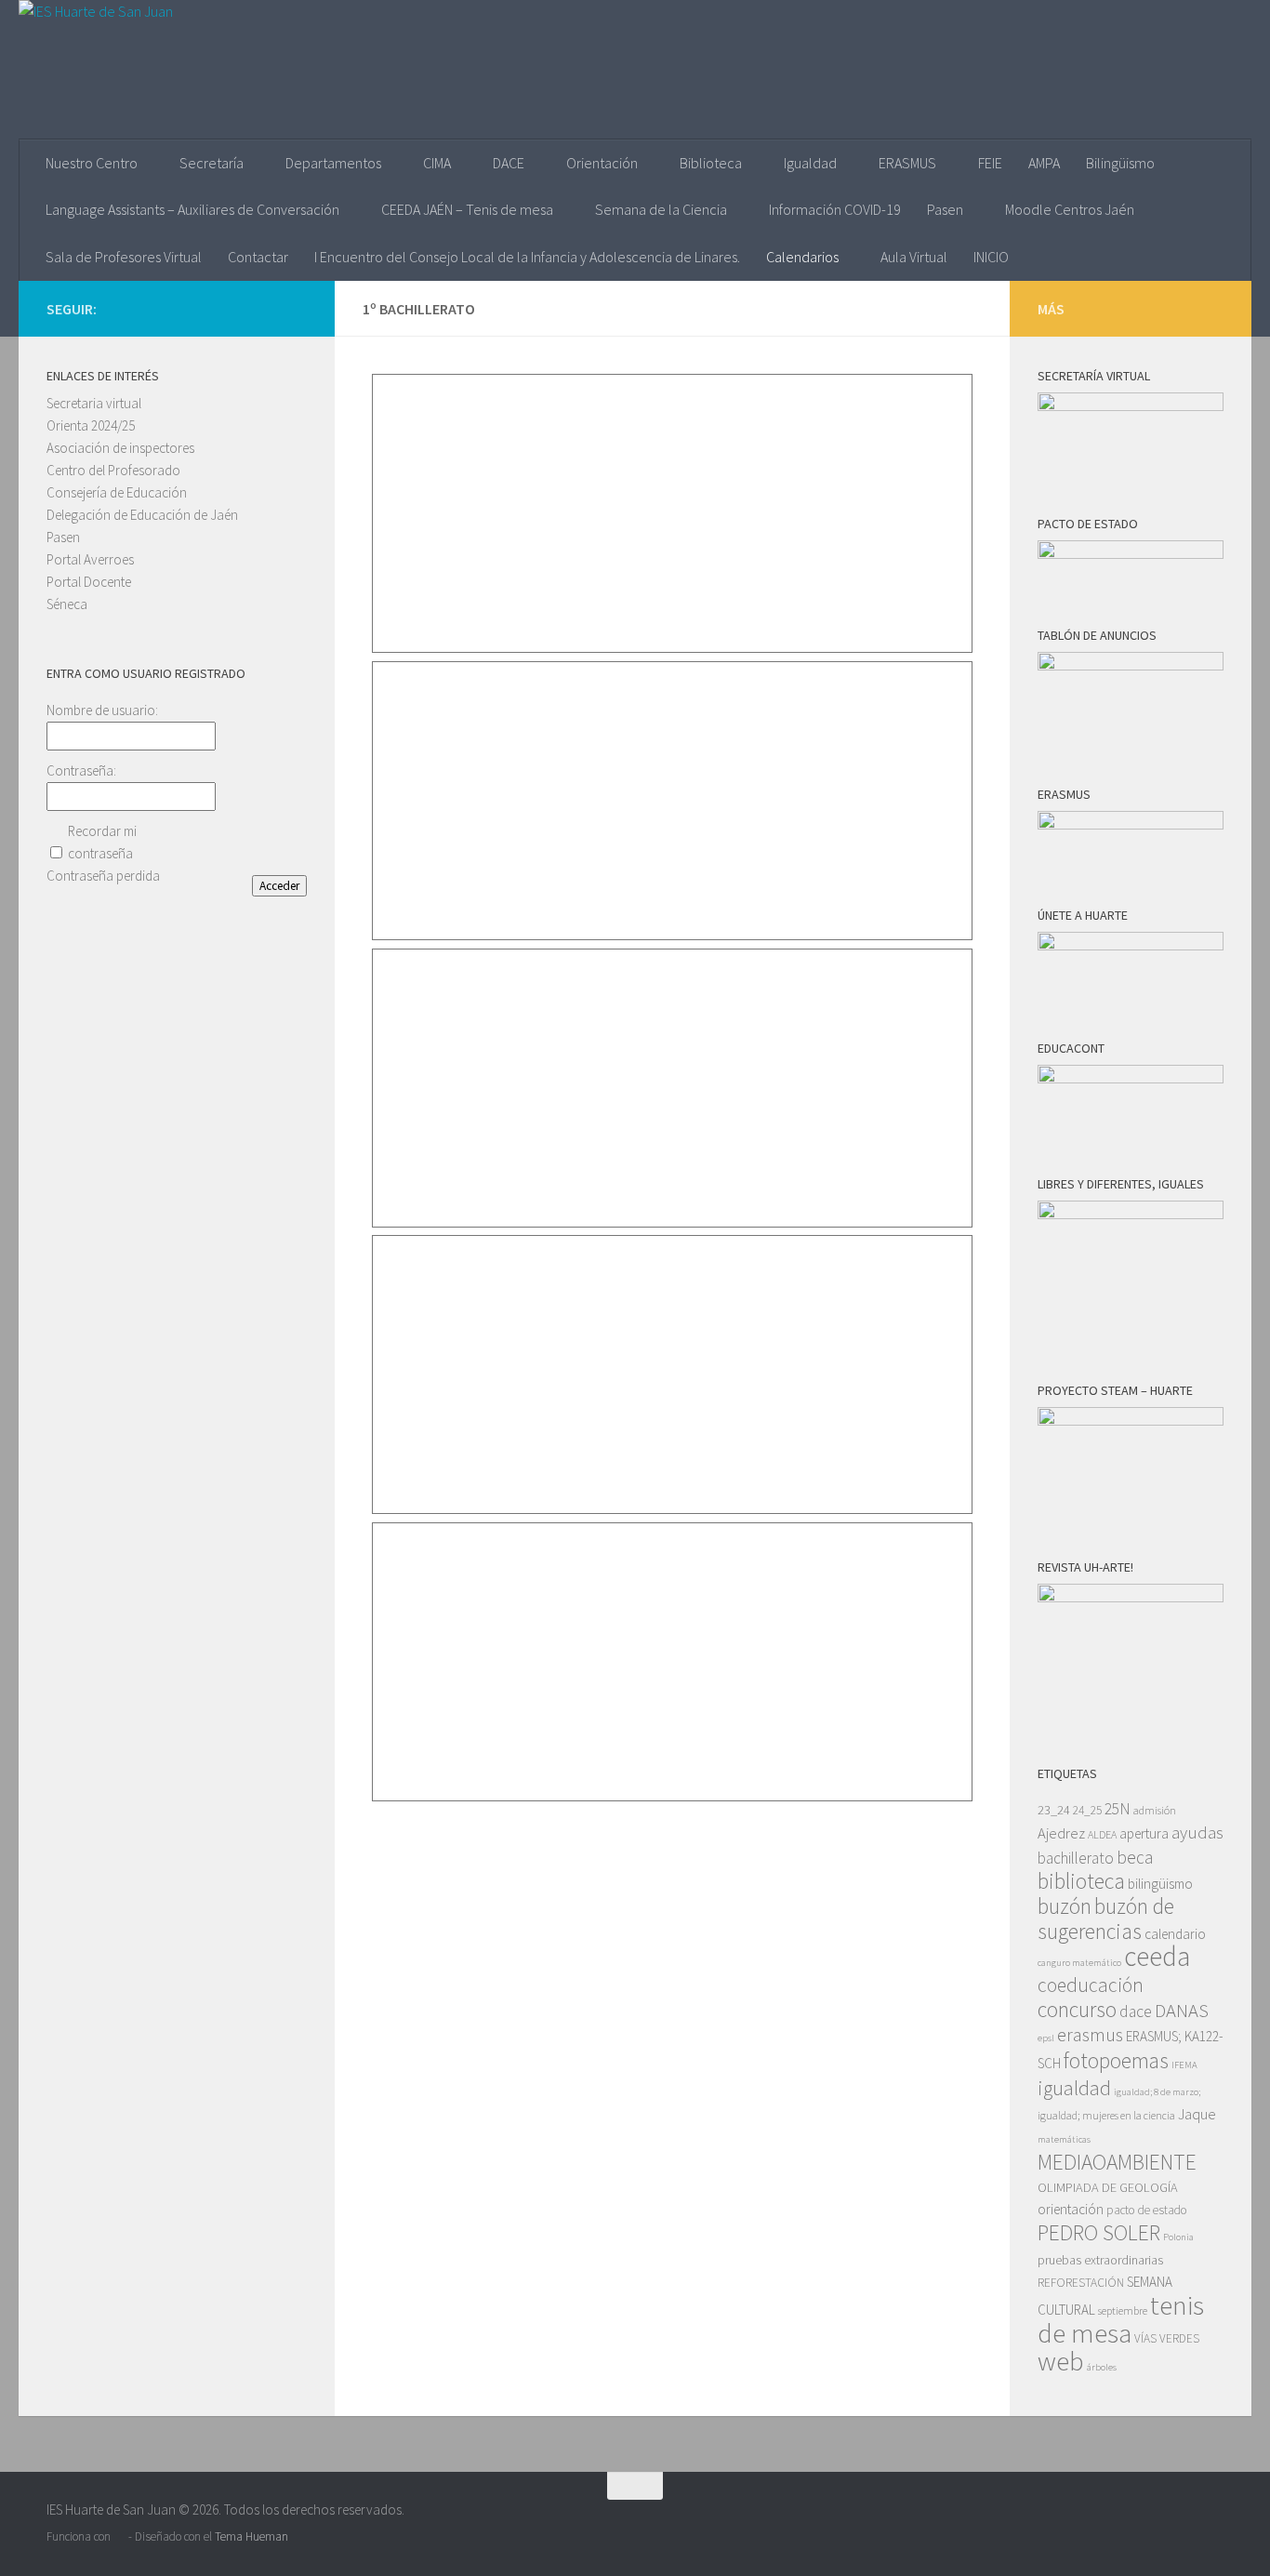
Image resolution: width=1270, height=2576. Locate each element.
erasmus (1090, 2035)
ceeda (1157, 1956)
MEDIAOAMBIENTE (1117, 2162)
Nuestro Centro (92, 163)
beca (1135, 1857)
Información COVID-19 (835, 209)
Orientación (602, 163)
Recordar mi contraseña (102, 842)
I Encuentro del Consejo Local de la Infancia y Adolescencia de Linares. (527, 257)
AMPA (1044, 163)
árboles (1102, 2367)
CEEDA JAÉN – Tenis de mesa (467, 209)
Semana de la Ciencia (661, 209)
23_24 (1054, 1810)
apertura (1144, 1833)
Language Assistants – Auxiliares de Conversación (192, 209)
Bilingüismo (1120, 163)
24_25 (1087, 1810)
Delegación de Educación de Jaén (142, 515)
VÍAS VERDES (1167, 2338)
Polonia (1178, 2237)
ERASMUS (907, 163)
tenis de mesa (1121, 2319)
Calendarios (802, 257)
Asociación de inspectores (120, 448)
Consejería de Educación (117, 492)
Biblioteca (711, 163)
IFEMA (1184, 2065)
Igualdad (810, 163)
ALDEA (1102, 1834)
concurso (1077, 2009)
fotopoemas (1116, 2060)
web (1061, 2361)
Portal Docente (89, 582)
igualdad (1074, 2088)
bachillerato (1076, 1858)
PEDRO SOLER (1099, 2232)
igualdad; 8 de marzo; (1157, 2092)
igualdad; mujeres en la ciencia (1106, 2115)
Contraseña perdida (103, 876)
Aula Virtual (914, 257)
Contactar (258, 257)
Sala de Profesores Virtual (124, 257)
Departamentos (333, 163)
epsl (1046, 2038)
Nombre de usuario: (102, 710)
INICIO (991, 257)
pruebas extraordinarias (1100, 2260)
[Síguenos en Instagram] (236, 308)
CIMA (437, 163)
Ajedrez (1061, 1833)
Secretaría (212, 163)
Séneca (67, 604)
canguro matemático (1079, 1963)
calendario (1175, 1934)
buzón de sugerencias (1106, 1919)
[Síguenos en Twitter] (266, 308)
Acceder (279, 886)
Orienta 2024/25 (91, 425)
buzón (1065, 1906)
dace (1136, 2012)
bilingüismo (1160, 1884)
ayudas (1197, 1832)
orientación (1071, 2209)
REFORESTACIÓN (1081, 2283)
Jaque (1197, 2114)
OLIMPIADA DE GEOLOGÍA (1108, 2187)
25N (1118, 1809)
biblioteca (1081, 1881)
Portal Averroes (90, 559)
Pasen (945, 209)
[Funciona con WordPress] (119, 2536)
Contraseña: (81, 770)
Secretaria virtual (94, 403)
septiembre (1123, 2310)
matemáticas (1064, 2139)
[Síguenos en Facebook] (296, 308)
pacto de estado (1147, 2210)
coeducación (1091, 1985)
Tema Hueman (251, 2536)
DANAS (1182, 2011)
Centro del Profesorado (113, 470)
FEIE (990, 163)
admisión (1155, 1810)
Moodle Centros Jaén (1070, 209)
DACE (509, 163)
